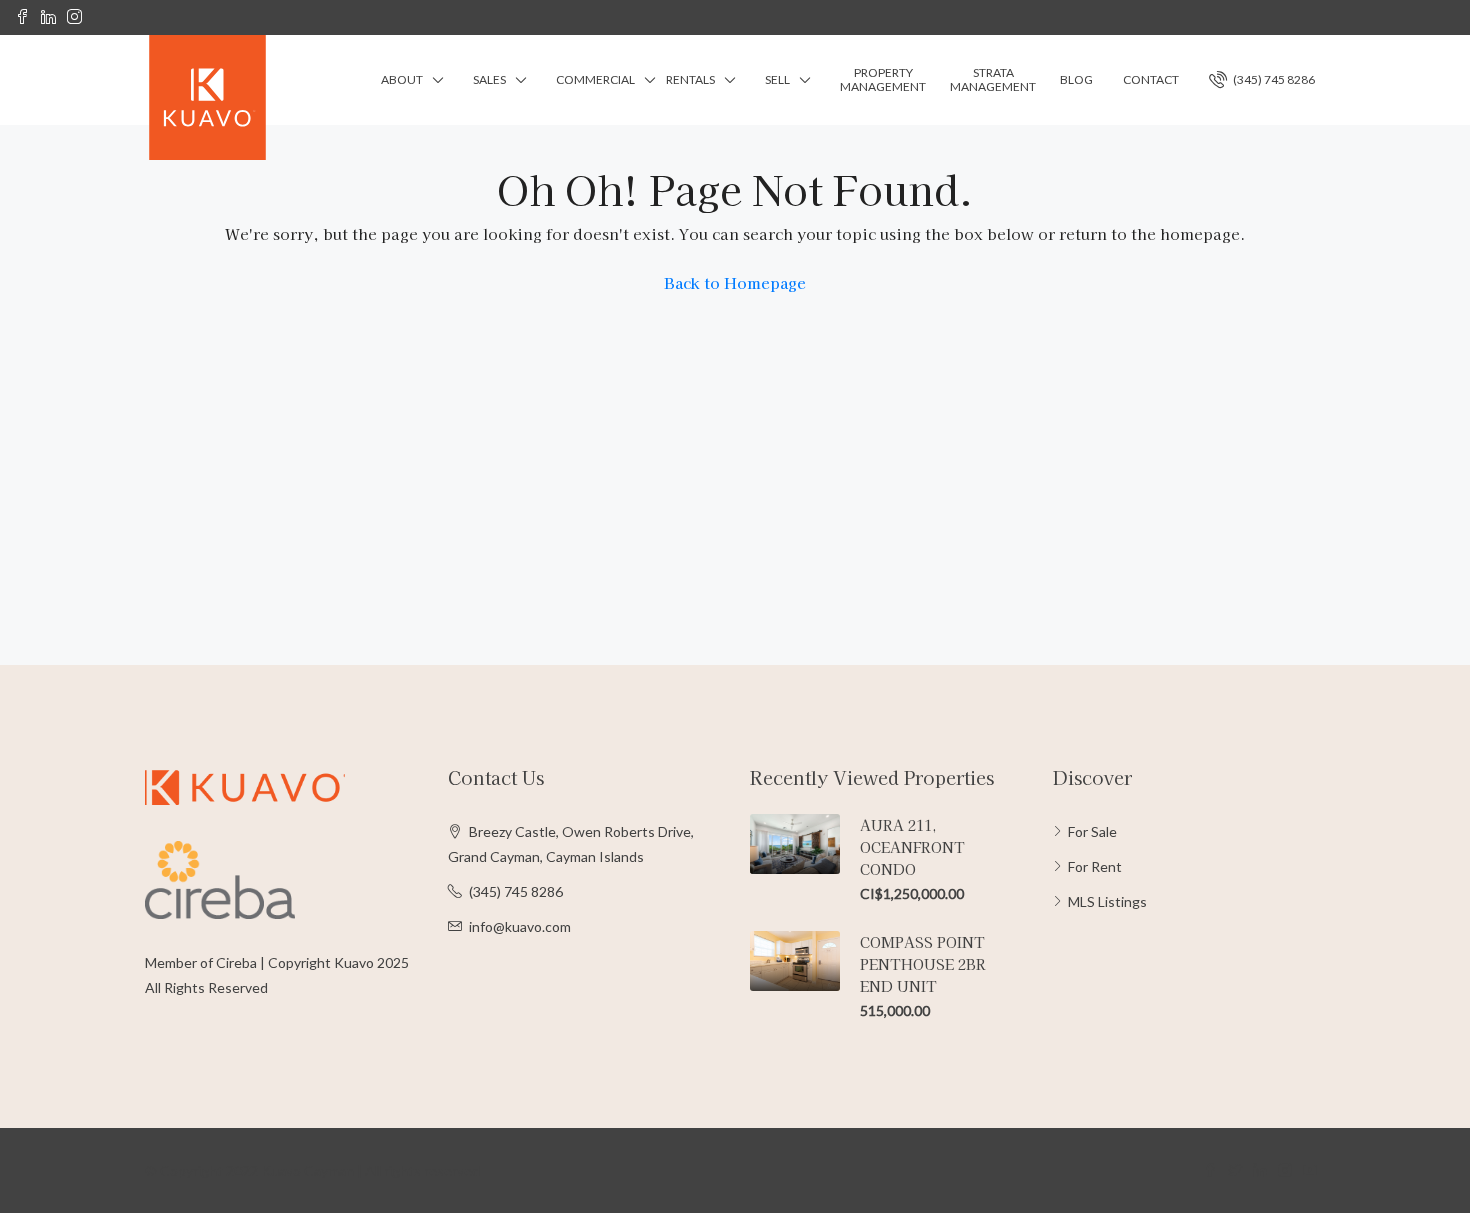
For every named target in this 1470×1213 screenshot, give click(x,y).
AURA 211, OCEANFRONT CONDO (912, 847)
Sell (777, 79)
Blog (1076, 79)
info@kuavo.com (520, 926)
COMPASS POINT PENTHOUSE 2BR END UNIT (923, 964)
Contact (1151, 79)
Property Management (883, 79)
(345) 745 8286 (1273, 79)
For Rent (1095, 866)
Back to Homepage (735, 282)
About (402, 79)
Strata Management (993, 79)
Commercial (595, 79)
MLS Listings (1107, 901)
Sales (489, 79)
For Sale (1092, 831)
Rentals (690, 79)
